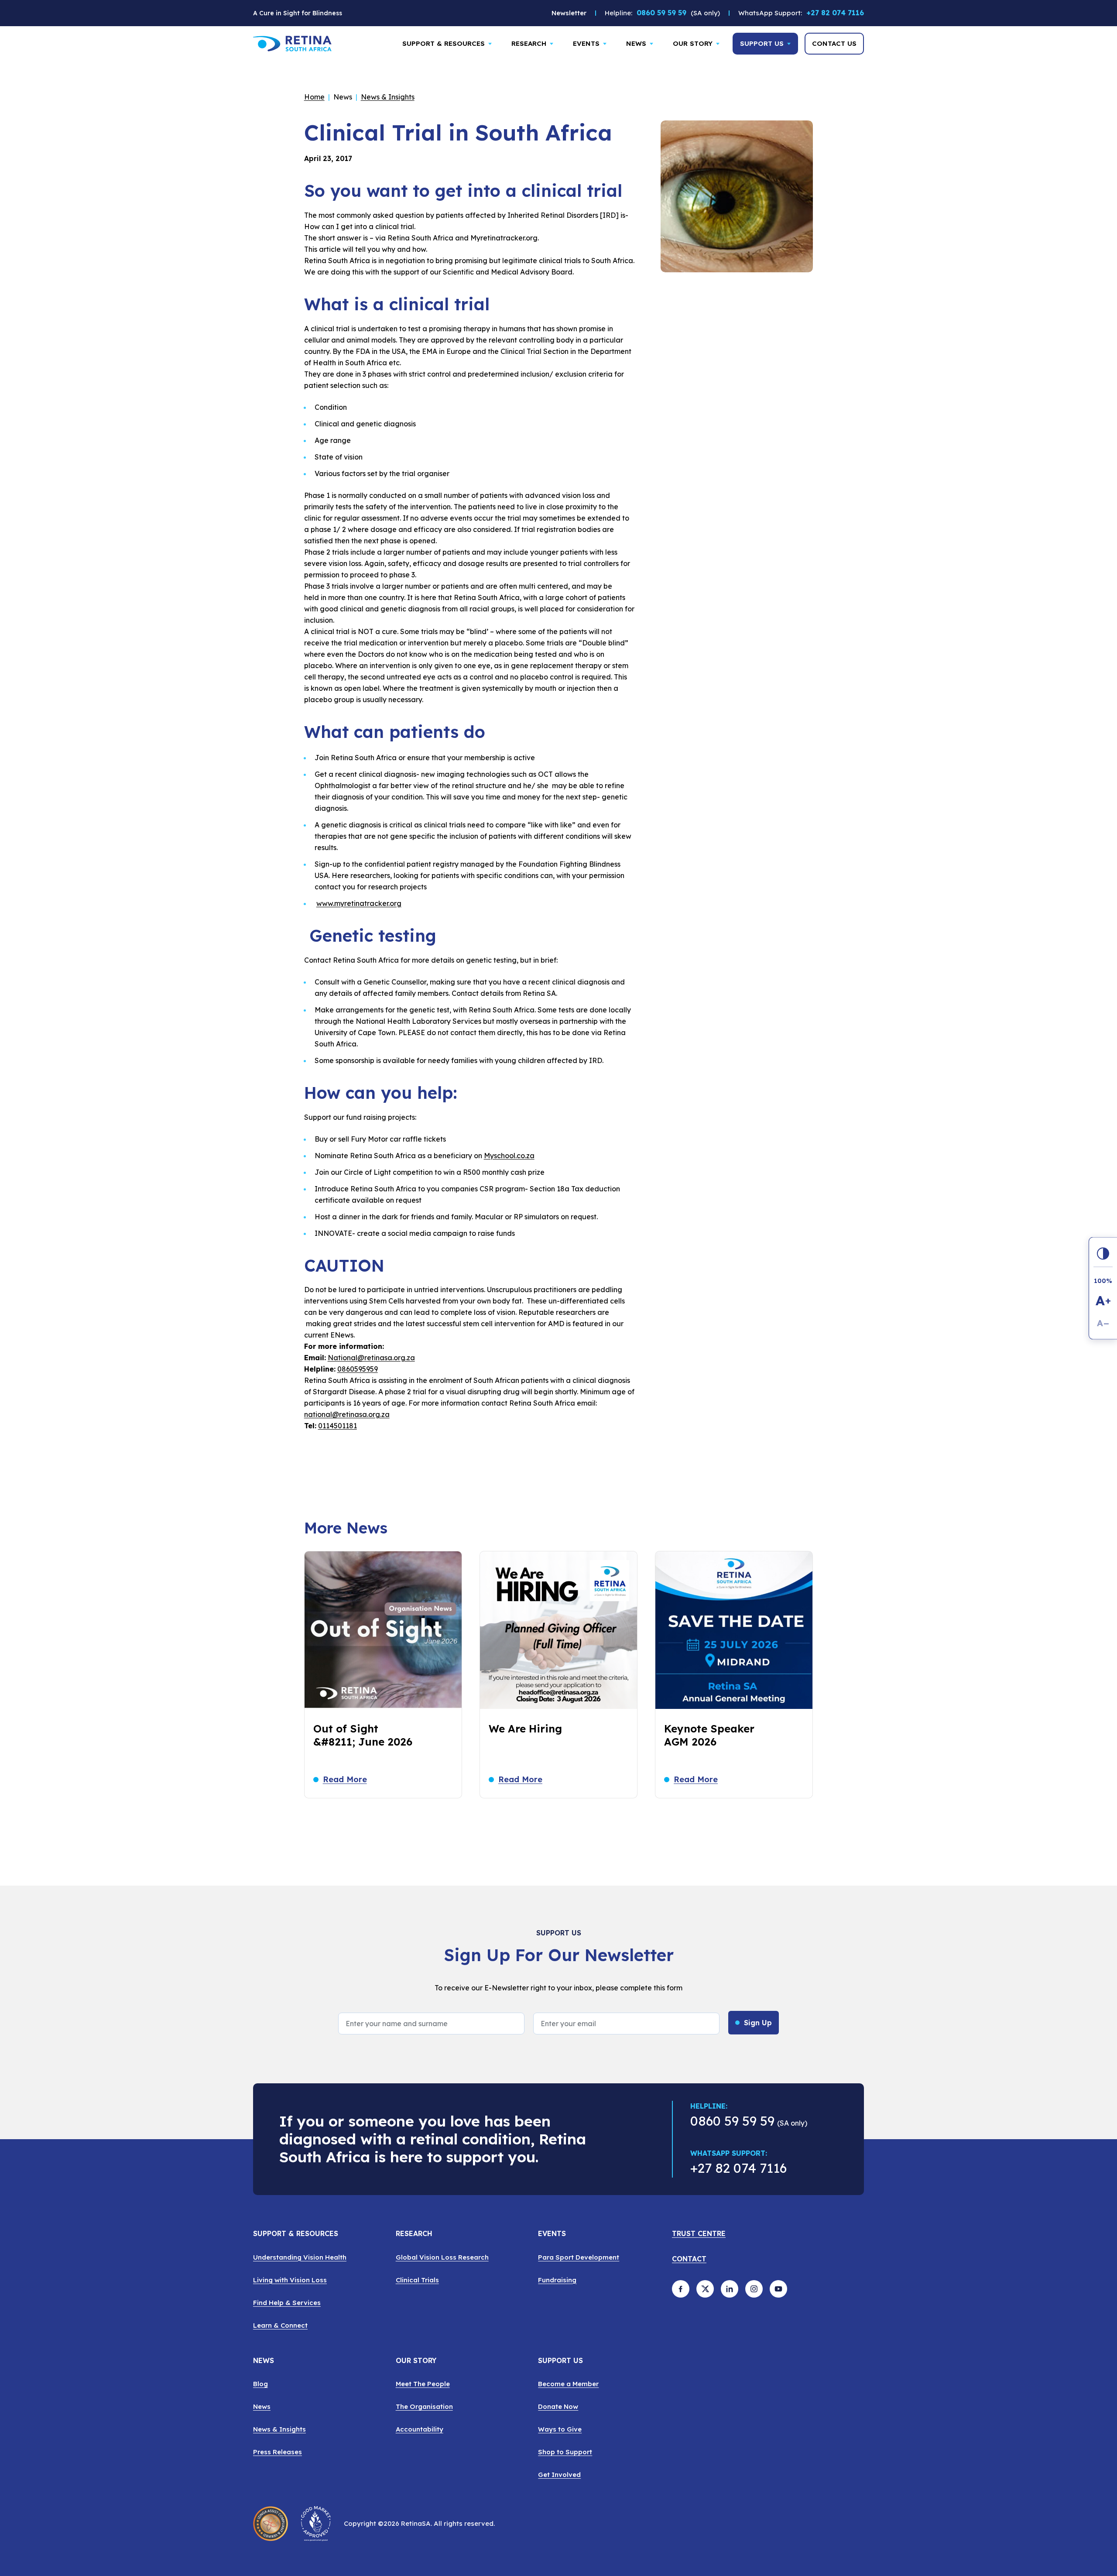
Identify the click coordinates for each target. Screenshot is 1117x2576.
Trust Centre (699, 2234)
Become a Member (568, 2384)
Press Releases (278, 2452)
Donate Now (558, 2406)
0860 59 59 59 (661, 13)
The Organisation (424, 2406)
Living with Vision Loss (290, 2280)
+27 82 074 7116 (835, 15)
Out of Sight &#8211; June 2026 (363, 1735)
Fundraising (557, 2280)
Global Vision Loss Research (442, 2257)
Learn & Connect (280, 2325)
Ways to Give (560, 2429)
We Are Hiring (525, 1729)
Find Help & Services (287, 2303)
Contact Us (834, 43)
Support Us (762, 43)
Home (314, 97)
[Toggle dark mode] (1103, 1253)
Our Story (693, 43)
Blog (260, 2384)
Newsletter (569, 13)
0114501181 (337, 1426)
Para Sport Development (579, 2257)
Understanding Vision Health (300, 2257)
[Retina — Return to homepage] (292, 44)
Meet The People (423, 2384)
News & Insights (388, 97)
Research (529, 43)
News (636, 43)
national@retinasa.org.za (347, 1414)
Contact (689, 2259)
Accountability (420, 2429)
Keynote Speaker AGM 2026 (709, 1735)
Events (586, 43)
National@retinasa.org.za (371, 1358)
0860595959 (358, 1369)
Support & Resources (444, 43)
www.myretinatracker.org (359, 903)
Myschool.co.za (509, 1156)
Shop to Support (565, 2452)
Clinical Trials (417, 2280)
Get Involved (559, 2475)
